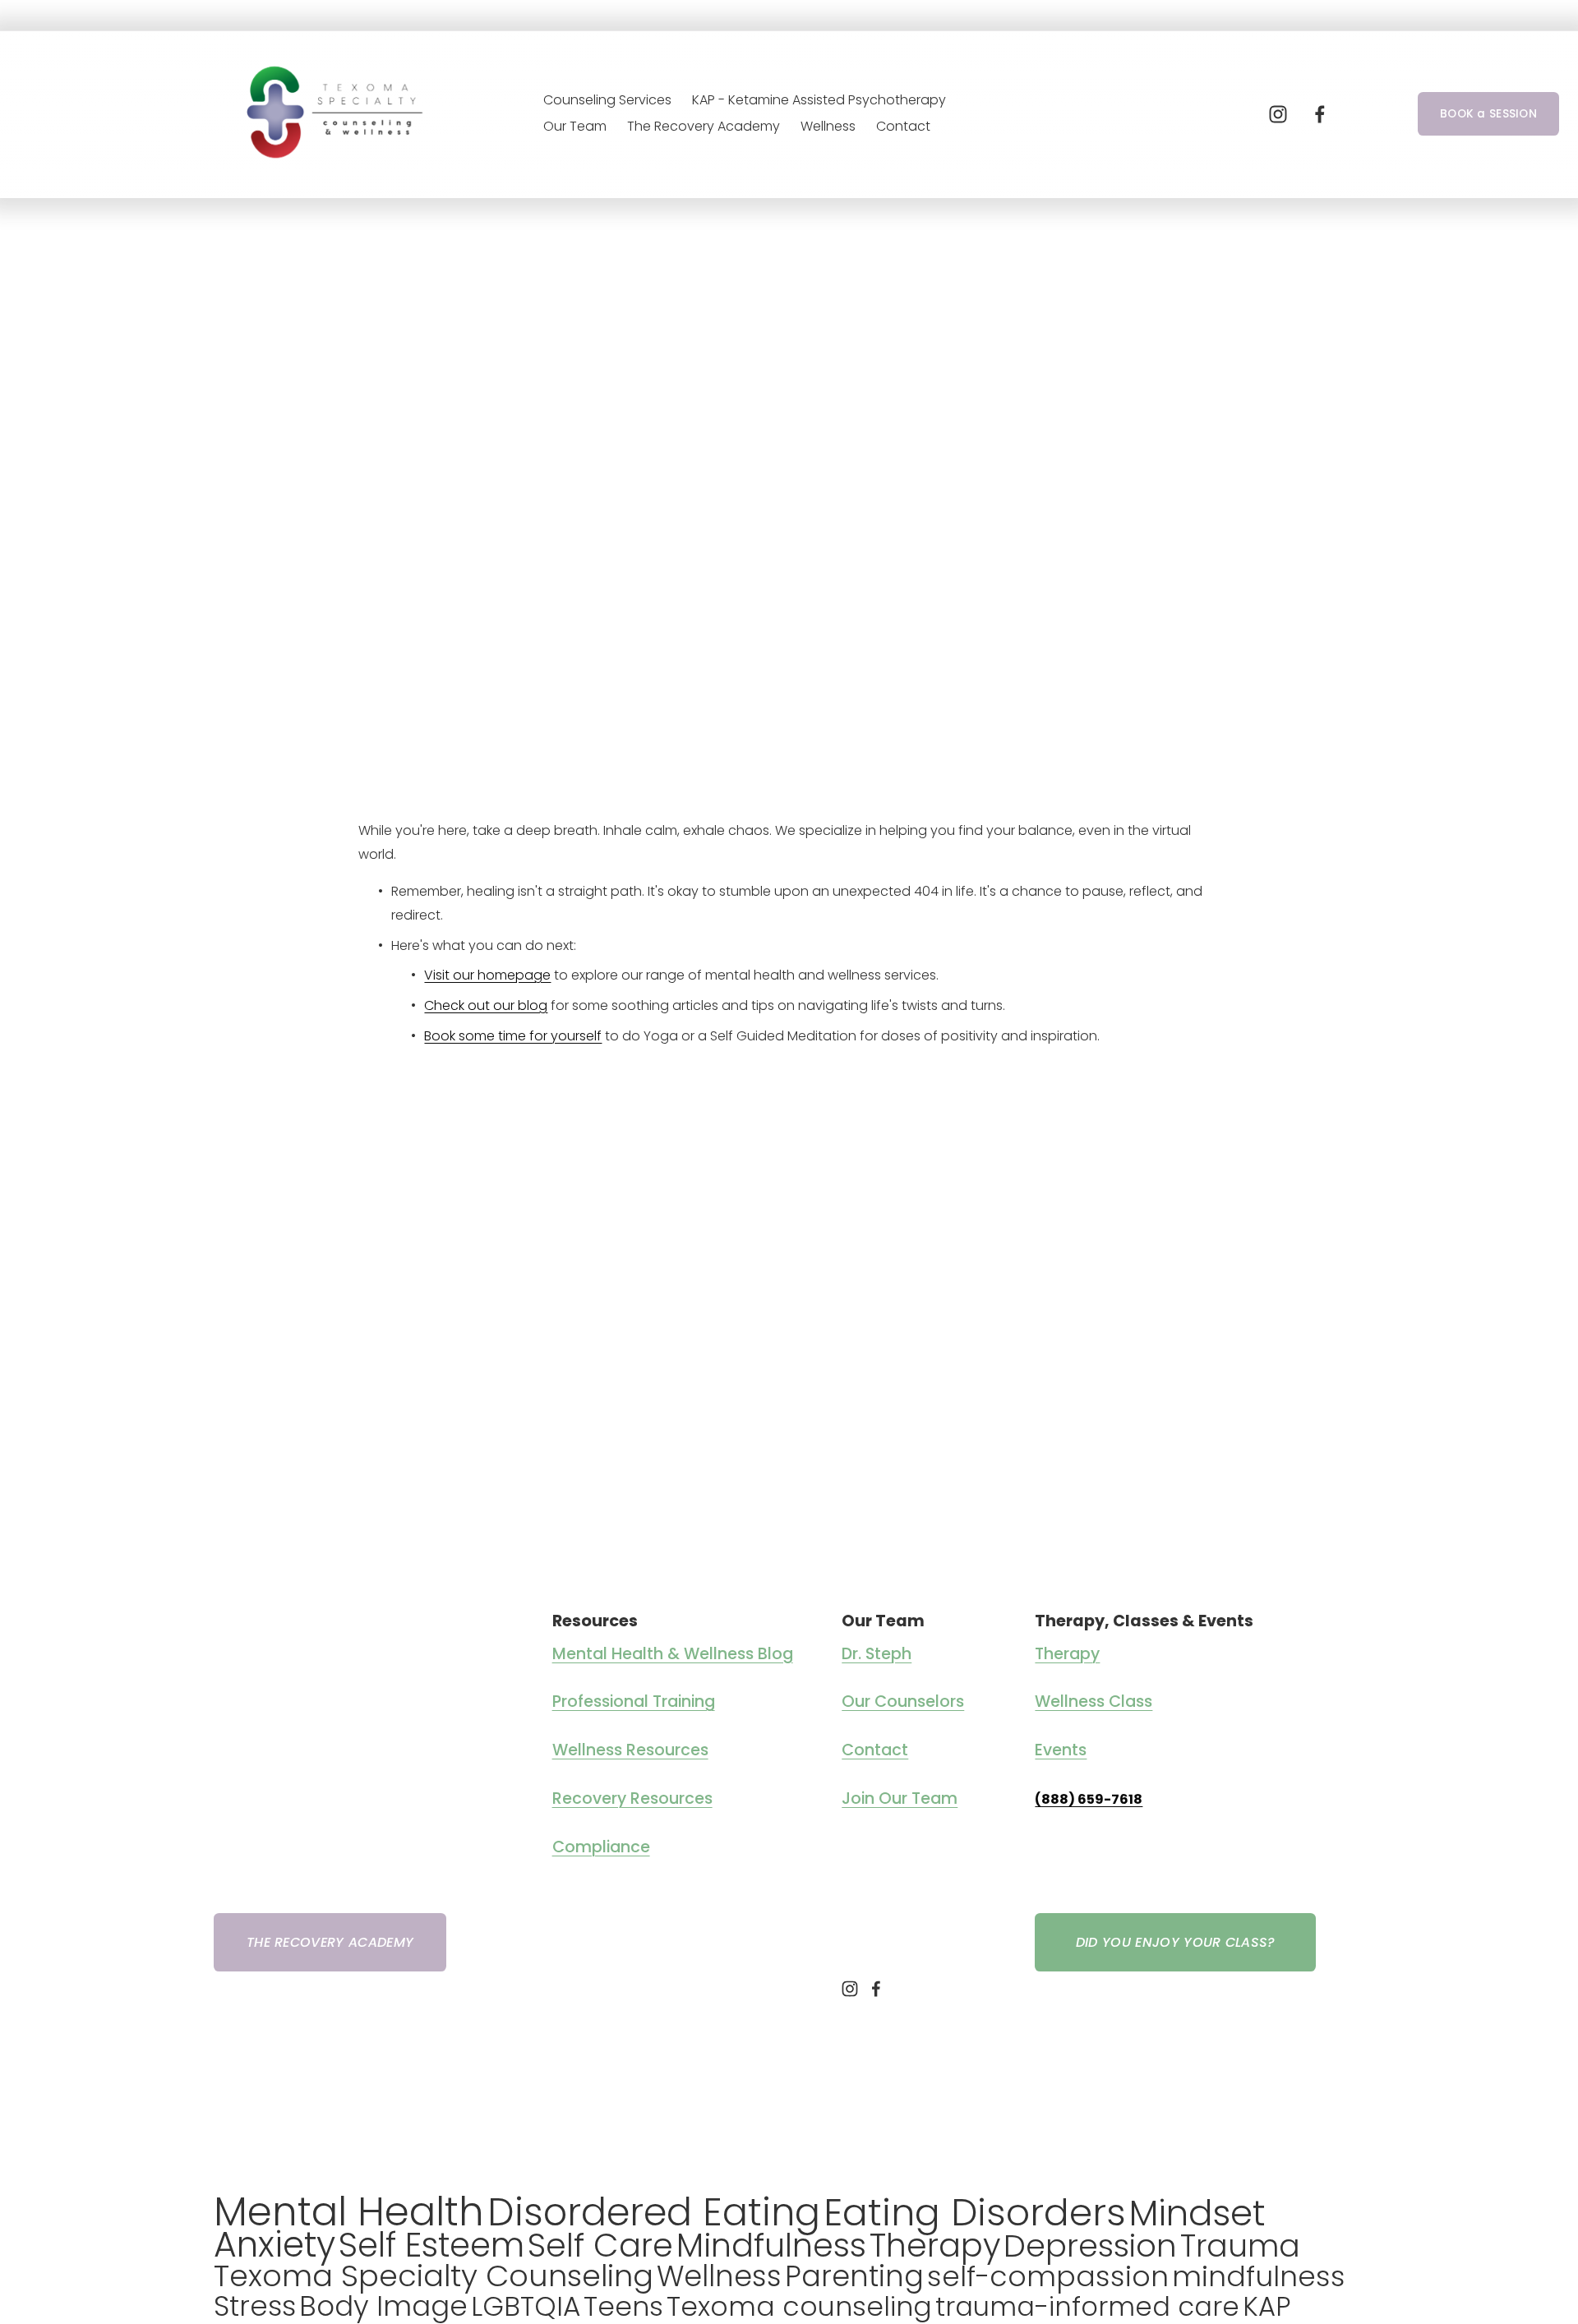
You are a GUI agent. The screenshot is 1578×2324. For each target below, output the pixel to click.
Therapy (1067, 1654)
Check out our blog (486, 1005)
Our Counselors (903, 1702)
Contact (903, 126)
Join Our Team (900, 1799)
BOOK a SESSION (1488, 114)
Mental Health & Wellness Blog (673, 1654)
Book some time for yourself (513, 1036)
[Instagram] (1278, 114)
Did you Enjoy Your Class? (1176, 1942)
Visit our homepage (487, 975)
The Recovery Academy (704, 126)
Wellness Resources (630, 1750)
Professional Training (634, 1702)
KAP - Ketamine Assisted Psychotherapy (819, 100)
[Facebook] (1320, 114)
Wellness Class (1094, 1702)
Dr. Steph (877, 1654)
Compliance (601, 1847)
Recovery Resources (632, 1799)
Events (1061, 1750)
